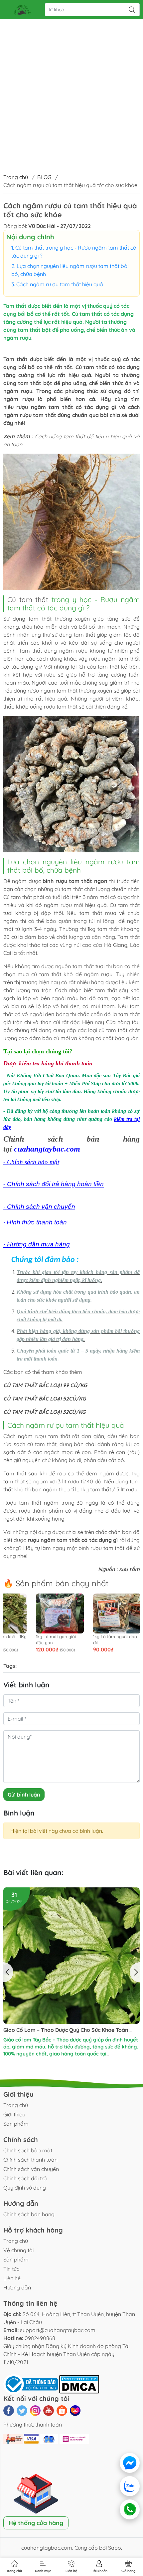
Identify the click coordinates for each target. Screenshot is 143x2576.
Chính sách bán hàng (29, 2214)
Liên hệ (12, 2278)
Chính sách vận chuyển (31, 2169)
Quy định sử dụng (25, 2188)
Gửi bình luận (24, 1795)
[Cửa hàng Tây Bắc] (22, 10)
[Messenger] (130, 2463)
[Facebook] (9, 2411)
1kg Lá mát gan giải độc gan (49, 1639)
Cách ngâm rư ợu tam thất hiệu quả (60, 284)
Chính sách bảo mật (28, 2150)
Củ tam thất (28, 599)
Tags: (10, 1666)
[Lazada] (75, 2411)
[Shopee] (62, 2411)
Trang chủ (16, 177)
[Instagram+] (35, 2411)
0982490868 (40, 2338)
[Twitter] (22, 2411)
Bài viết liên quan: (33, 1872)
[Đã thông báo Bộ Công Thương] (31, 2384)
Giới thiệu (14, 2114)
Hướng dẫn (17, 2287)
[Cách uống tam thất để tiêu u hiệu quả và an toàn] (71, 1891)
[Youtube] (49, 2411)
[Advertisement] (71, 75)
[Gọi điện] (129, 2509)
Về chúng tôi (18, 2250)
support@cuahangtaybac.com (58, 2330)
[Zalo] (130, 2486)
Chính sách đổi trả (25, 2178)
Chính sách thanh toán (30, 2160)
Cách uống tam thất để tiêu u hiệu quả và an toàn (66, 1901)
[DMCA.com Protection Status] (79, 2384)
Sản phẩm (16, 2124)
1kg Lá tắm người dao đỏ (108, 1639)
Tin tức (11, 2269)
